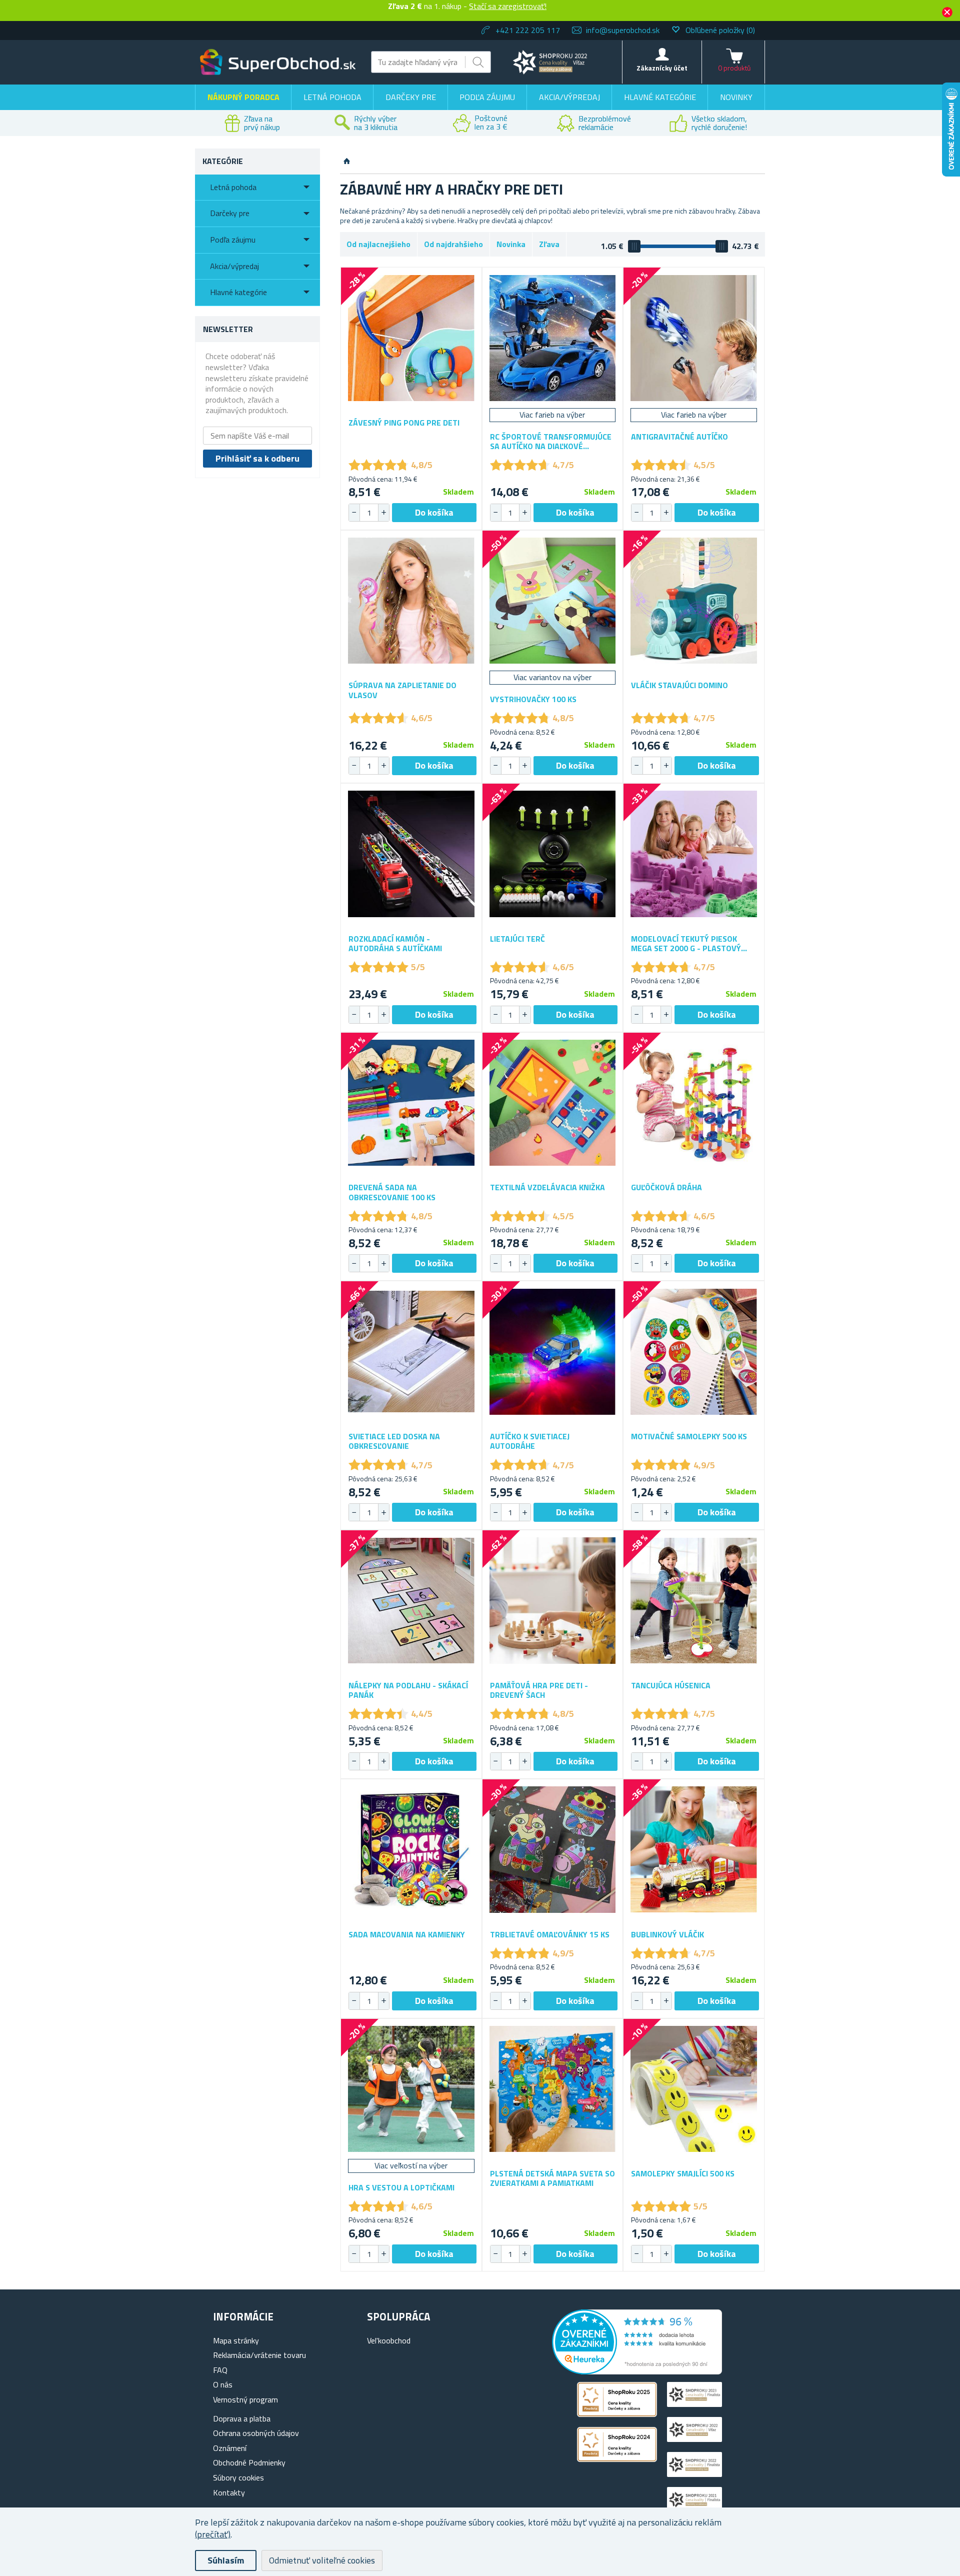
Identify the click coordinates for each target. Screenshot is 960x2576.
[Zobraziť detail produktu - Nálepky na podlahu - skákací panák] (411, 1601)
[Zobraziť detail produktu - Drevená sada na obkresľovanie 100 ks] (411, 1103)
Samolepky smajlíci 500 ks (683, 2174)
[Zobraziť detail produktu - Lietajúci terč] (553, 854)
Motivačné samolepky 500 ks (689, 1437)
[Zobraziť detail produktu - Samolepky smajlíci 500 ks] (694, 2089)
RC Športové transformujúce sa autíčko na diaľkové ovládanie (551, 442)
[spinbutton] (369, 513)
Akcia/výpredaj (569, 97)
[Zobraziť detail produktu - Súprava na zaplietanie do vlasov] (411, 601)
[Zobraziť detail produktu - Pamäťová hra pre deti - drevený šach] (553, 1601)
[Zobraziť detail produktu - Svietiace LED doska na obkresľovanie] (411, 1352)
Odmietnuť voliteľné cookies (322, 2560)
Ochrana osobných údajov (256, 2433)
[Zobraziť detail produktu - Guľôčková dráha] (694, 1103)
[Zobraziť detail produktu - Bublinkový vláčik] (694, 1850)
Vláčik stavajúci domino (679, 685)
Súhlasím (226, 2560)
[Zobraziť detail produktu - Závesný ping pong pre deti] (411, 338)
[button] (383, 513)
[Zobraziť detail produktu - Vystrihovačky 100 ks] (553, 601)
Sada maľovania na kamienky (407, 1935)
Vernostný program (245, 2399)
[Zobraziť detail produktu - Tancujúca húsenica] (694, 1601)
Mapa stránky (236, 2340)
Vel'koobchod (389, 2340)
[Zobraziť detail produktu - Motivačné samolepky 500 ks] (694, 1352)
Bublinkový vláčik (667, 1935)
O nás (223, 2384)
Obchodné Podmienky (249, 2462)
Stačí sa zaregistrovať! (508, 6)
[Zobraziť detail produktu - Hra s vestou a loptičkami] (411, 2089)
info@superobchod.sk (623, 30)
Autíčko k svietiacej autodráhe (530, 1441)
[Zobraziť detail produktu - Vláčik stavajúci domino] (694, 601)
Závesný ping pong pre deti (404, 423)
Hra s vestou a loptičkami (401, 2188)
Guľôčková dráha (666, 1187)
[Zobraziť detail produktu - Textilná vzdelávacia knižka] (553, 1103)
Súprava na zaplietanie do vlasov (402, 690)
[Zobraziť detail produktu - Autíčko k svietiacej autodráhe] (553, 1352)
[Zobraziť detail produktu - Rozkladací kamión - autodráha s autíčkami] (411, 854)
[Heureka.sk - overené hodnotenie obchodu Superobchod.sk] (637, 2371)
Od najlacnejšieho (378, 244)
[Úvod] (347, 162)
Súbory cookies (238, 2477)
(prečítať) (213, 2534)
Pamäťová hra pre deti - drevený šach (539, 1690)
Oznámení (230, 2448)
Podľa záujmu (487, 97)
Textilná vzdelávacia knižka (547, 1187)
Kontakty (229, 2492)
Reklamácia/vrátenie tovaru (259, 2355)
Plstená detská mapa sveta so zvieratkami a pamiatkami (552, 2178)
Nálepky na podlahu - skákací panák (408, 1690)
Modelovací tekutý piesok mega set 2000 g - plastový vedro (686, 944)
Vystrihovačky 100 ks (533, 699)
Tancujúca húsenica (671, 1686)
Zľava (549, 244)
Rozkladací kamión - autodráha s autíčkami (395, 944)
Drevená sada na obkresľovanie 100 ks (392, 1192)
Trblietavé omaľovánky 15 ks (550, 1935)
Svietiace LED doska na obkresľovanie (394, 1441)
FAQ (220, 2370)
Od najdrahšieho (453, 244)
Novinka (511, 244)
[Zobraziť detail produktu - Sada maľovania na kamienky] (411, 1850)
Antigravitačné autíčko (679, 437)
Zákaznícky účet (662, 68)
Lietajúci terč (517, 939)
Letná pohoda (332, 97)
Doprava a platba (242, 2418)
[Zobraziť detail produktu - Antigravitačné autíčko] (694, 338)
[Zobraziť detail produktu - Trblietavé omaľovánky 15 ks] (553, 1850)
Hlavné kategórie (660, 97)
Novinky (736, 97)
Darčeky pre (411, 97)
